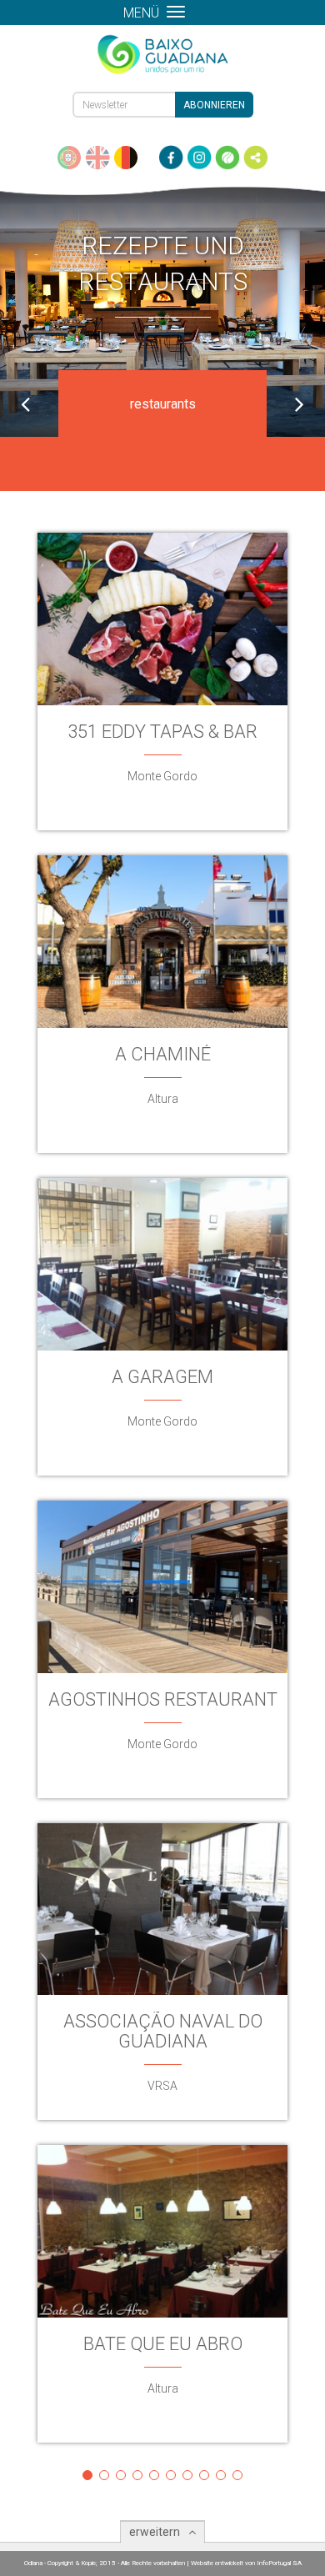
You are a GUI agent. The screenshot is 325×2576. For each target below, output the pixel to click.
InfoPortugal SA (279, 2563)
